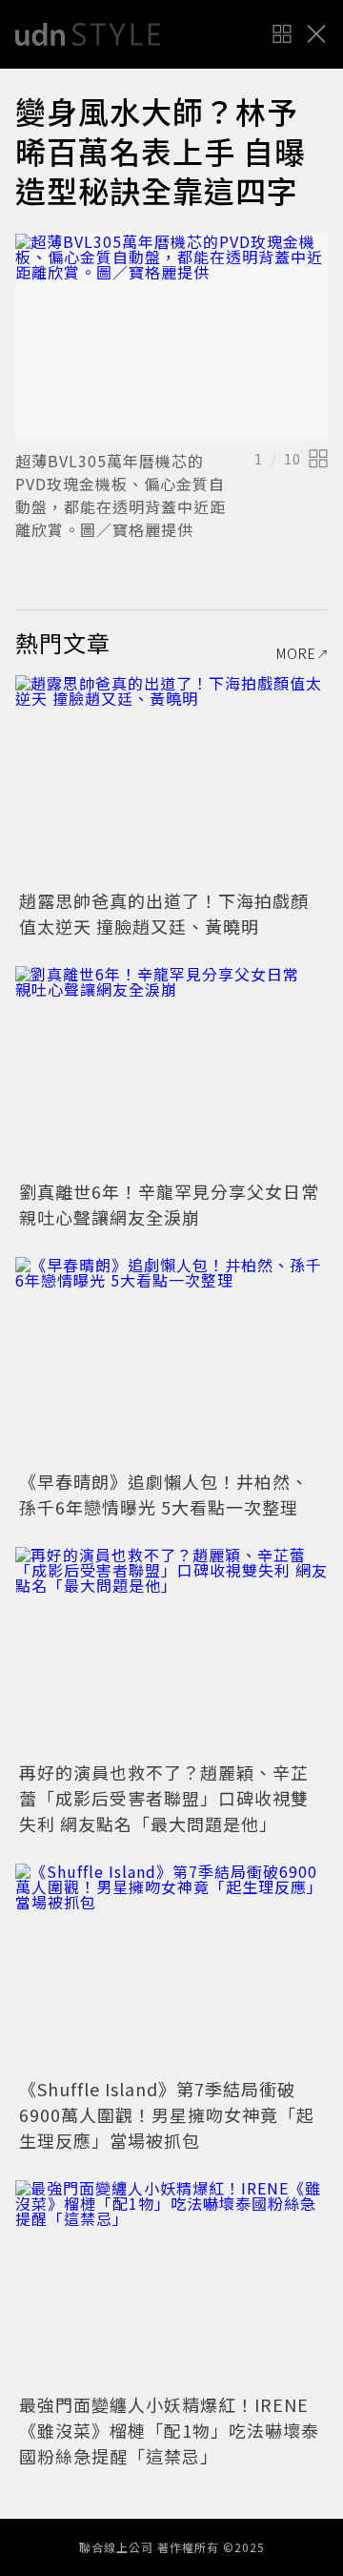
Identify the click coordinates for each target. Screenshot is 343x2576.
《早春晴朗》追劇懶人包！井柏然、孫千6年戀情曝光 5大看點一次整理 (164, 1494)
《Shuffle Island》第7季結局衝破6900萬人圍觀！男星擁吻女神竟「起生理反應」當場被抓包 (167, 2114)
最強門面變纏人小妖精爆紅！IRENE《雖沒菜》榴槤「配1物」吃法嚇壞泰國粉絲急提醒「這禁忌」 (169, 2430)
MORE (296, 653)
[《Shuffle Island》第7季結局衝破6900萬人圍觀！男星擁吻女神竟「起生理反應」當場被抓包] (171, 1968)
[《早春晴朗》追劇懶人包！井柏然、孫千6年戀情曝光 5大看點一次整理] (171, 1361)
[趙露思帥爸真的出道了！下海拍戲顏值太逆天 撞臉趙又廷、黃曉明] (171, 780)
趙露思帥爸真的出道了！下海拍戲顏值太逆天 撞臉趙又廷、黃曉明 (164, 913)
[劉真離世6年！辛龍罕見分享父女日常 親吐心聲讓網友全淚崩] (171, 1071)
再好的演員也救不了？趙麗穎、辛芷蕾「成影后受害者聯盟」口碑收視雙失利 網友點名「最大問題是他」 (164, 1798)
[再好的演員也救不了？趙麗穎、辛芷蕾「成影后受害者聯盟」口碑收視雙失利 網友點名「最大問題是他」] (171, 1651)
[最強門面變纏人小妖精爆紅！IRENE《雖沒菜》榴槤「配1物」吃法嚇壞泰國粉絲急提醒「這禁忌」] (171, 2285)
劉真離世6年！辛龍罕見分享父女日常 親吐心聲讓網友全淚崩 (178, 1204)
